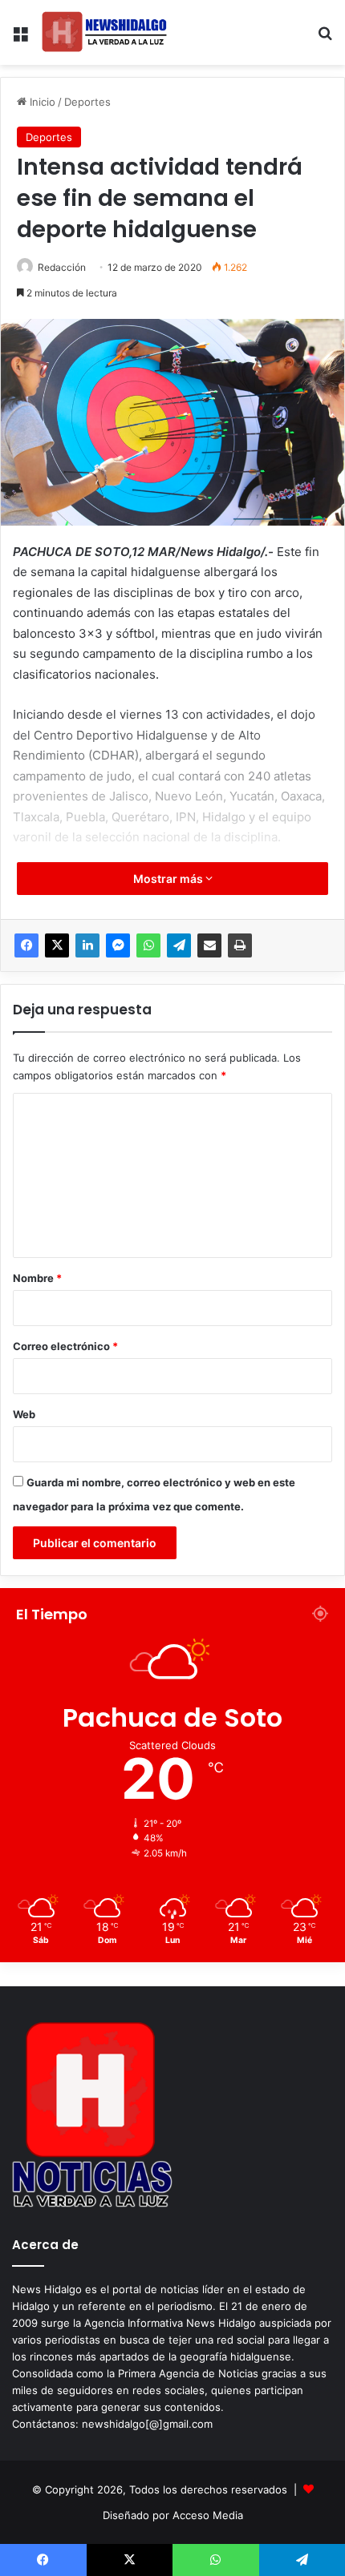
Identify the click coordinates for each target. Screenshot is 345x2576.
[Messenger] (118, 945)
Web (24, 1414)
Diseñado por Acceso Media (173, 2515)
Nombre (37, 1278)
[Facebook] (26, 945)
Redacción (62, 267)
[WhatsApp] (148, 945)
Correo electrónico (65, 1346)
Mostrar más (169, 879)
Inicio (41, 102)
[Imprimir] (240, 945)
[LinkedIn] (87, 945)
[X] (57, 945)
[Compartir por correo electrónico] (209, 945)
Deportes (87, 102)
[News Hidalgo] (104, 32)
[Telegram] (179, 945)
